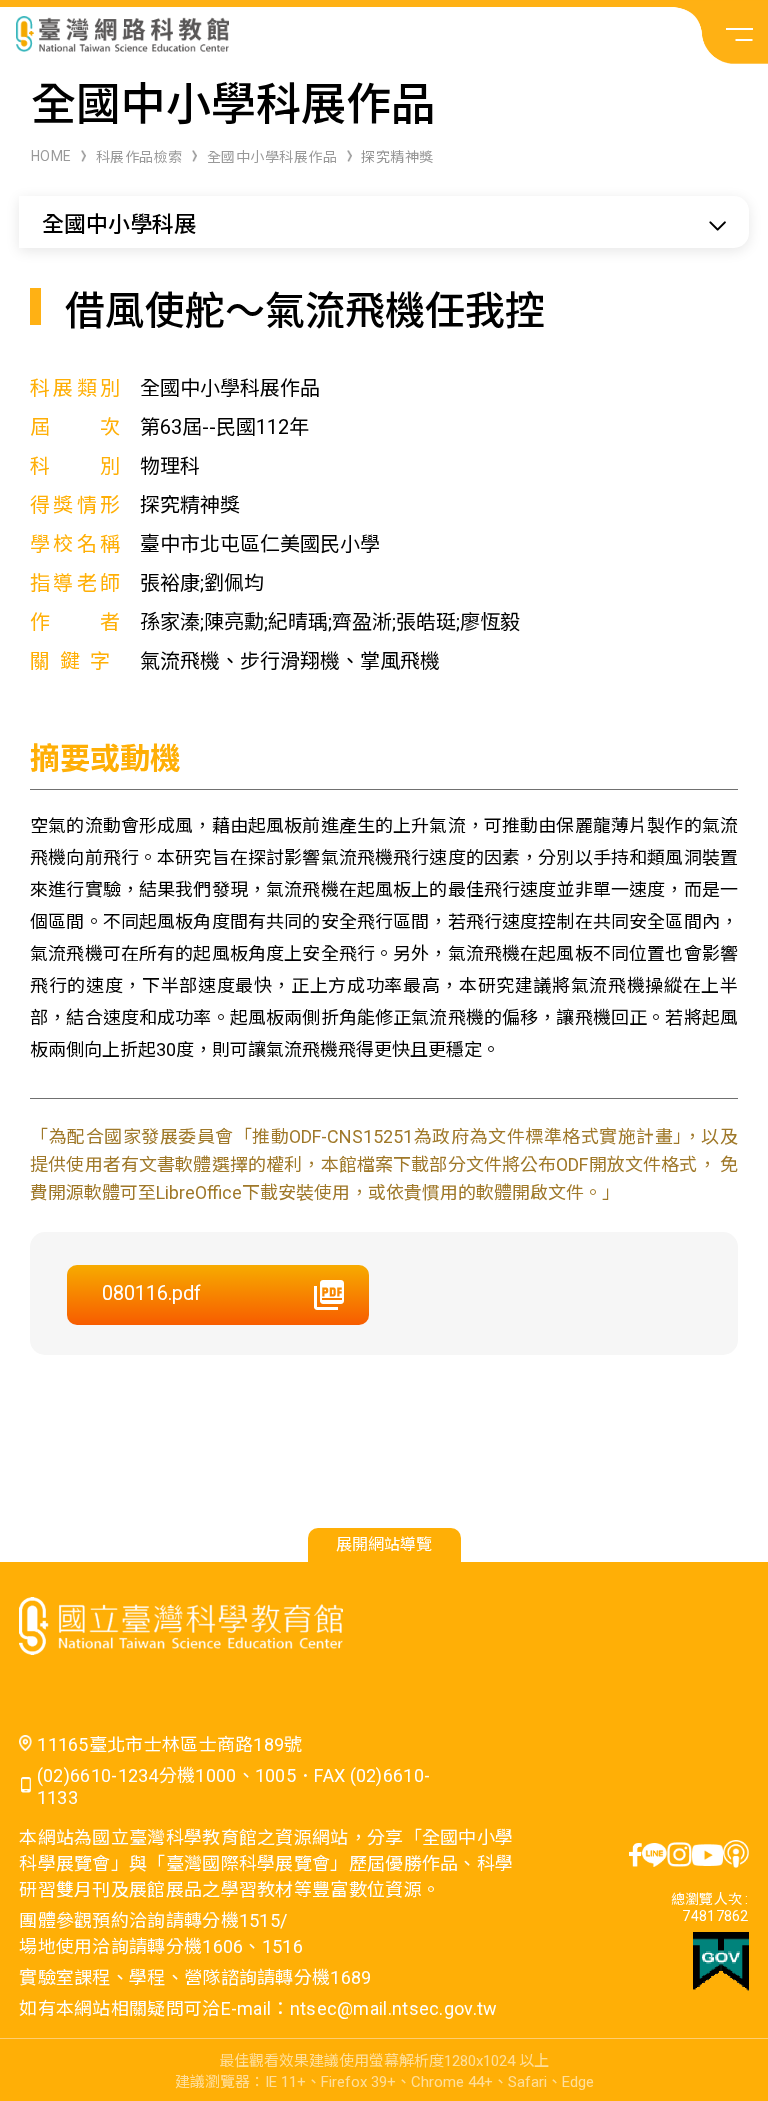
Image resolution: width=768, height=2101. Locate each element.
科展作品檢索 (139, 157)
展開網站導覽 (384, 1544)
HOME (51, 156)
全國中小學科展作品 (272, 157)
